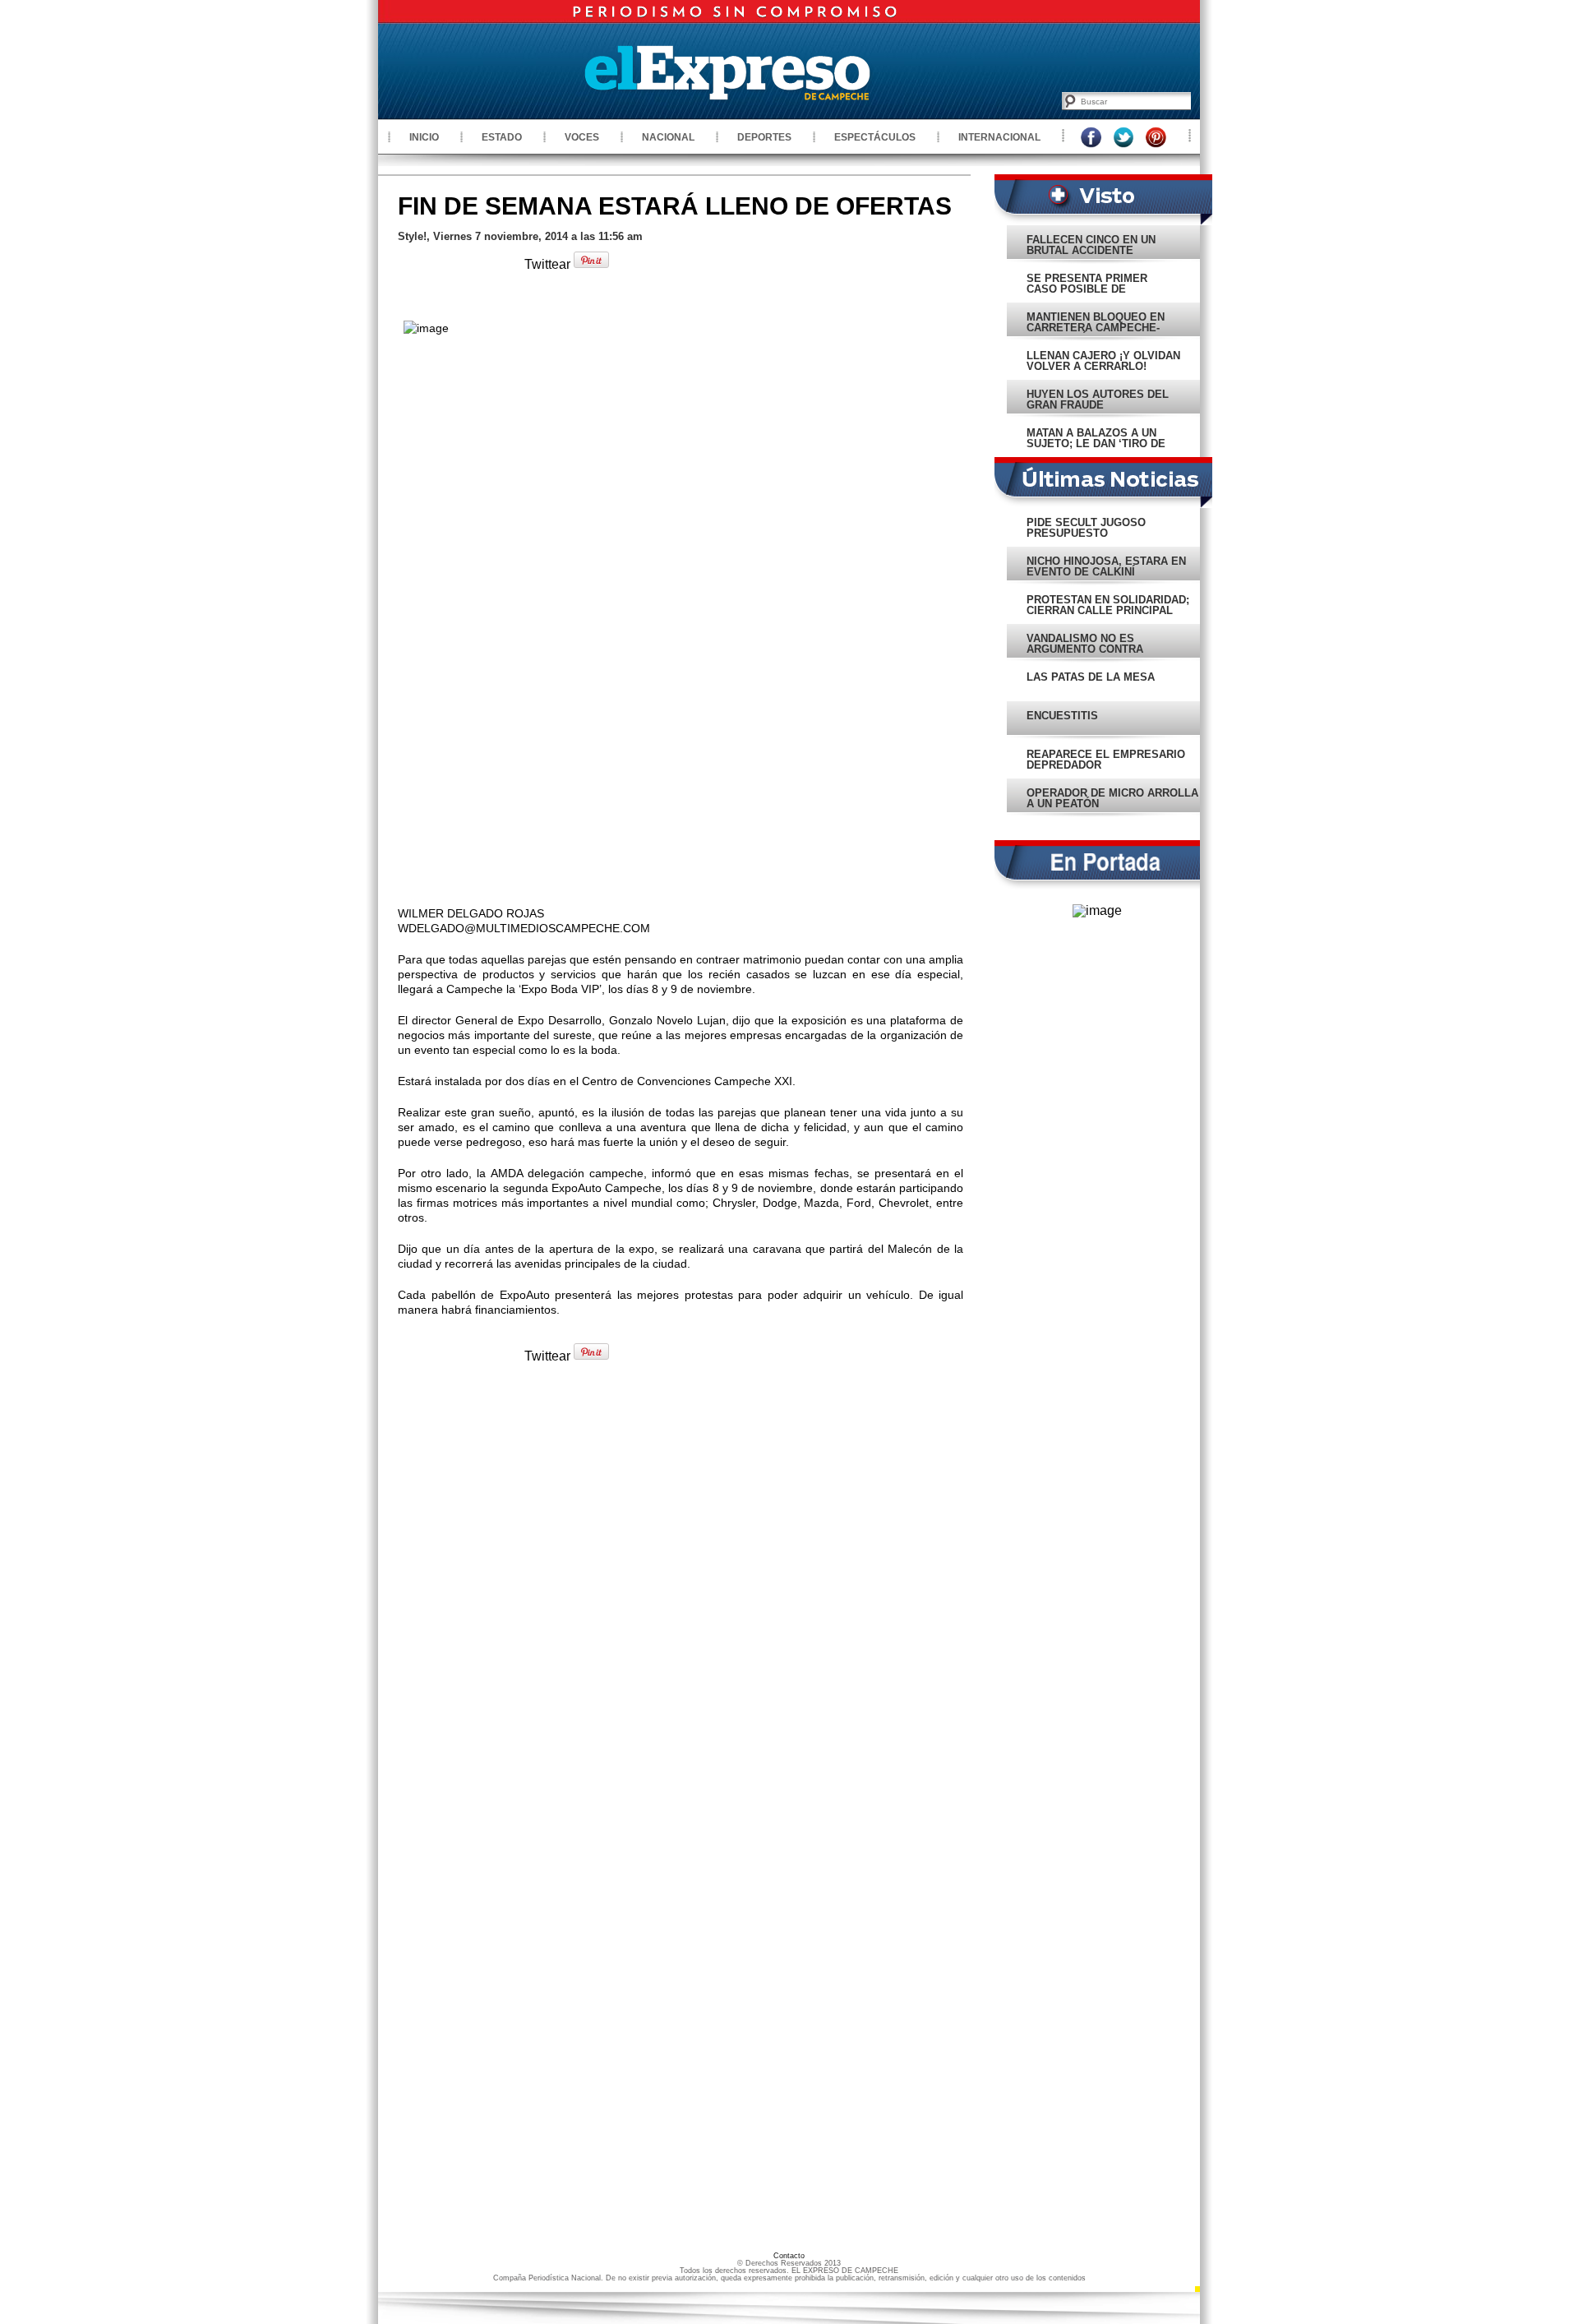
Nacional (668, 137)
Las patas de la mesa (1091, 677)
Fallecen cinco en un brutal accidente (1091, 245)
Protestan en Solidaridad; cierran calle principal (1108, 605)
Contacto (789, 2256)
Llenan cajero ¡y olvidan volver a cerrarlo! (1103, 361)
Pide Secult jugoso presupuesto (1086, 528)
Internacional (999, 137)
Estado (502, 137)
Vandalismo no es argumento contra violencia (1085, 649)
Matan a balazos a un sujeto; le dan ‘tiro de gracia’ (1096, 444)
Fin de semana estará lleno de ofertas (675, 206)
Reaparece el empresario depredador (1106, 760)
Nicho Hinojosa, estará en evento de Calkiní (1106, 566)
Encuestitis (1062, 716)
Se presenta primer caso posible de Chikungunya (1087, 289)
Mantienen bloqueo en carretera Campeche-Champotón (1096, 328)
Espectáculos (875, 137)
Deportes (764, 137)
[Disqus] (681, 1601)
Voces (582, 137)
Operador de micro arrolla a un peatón (1112, 798)
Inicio (424, 137)
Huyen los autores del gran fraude (1098, 400)
